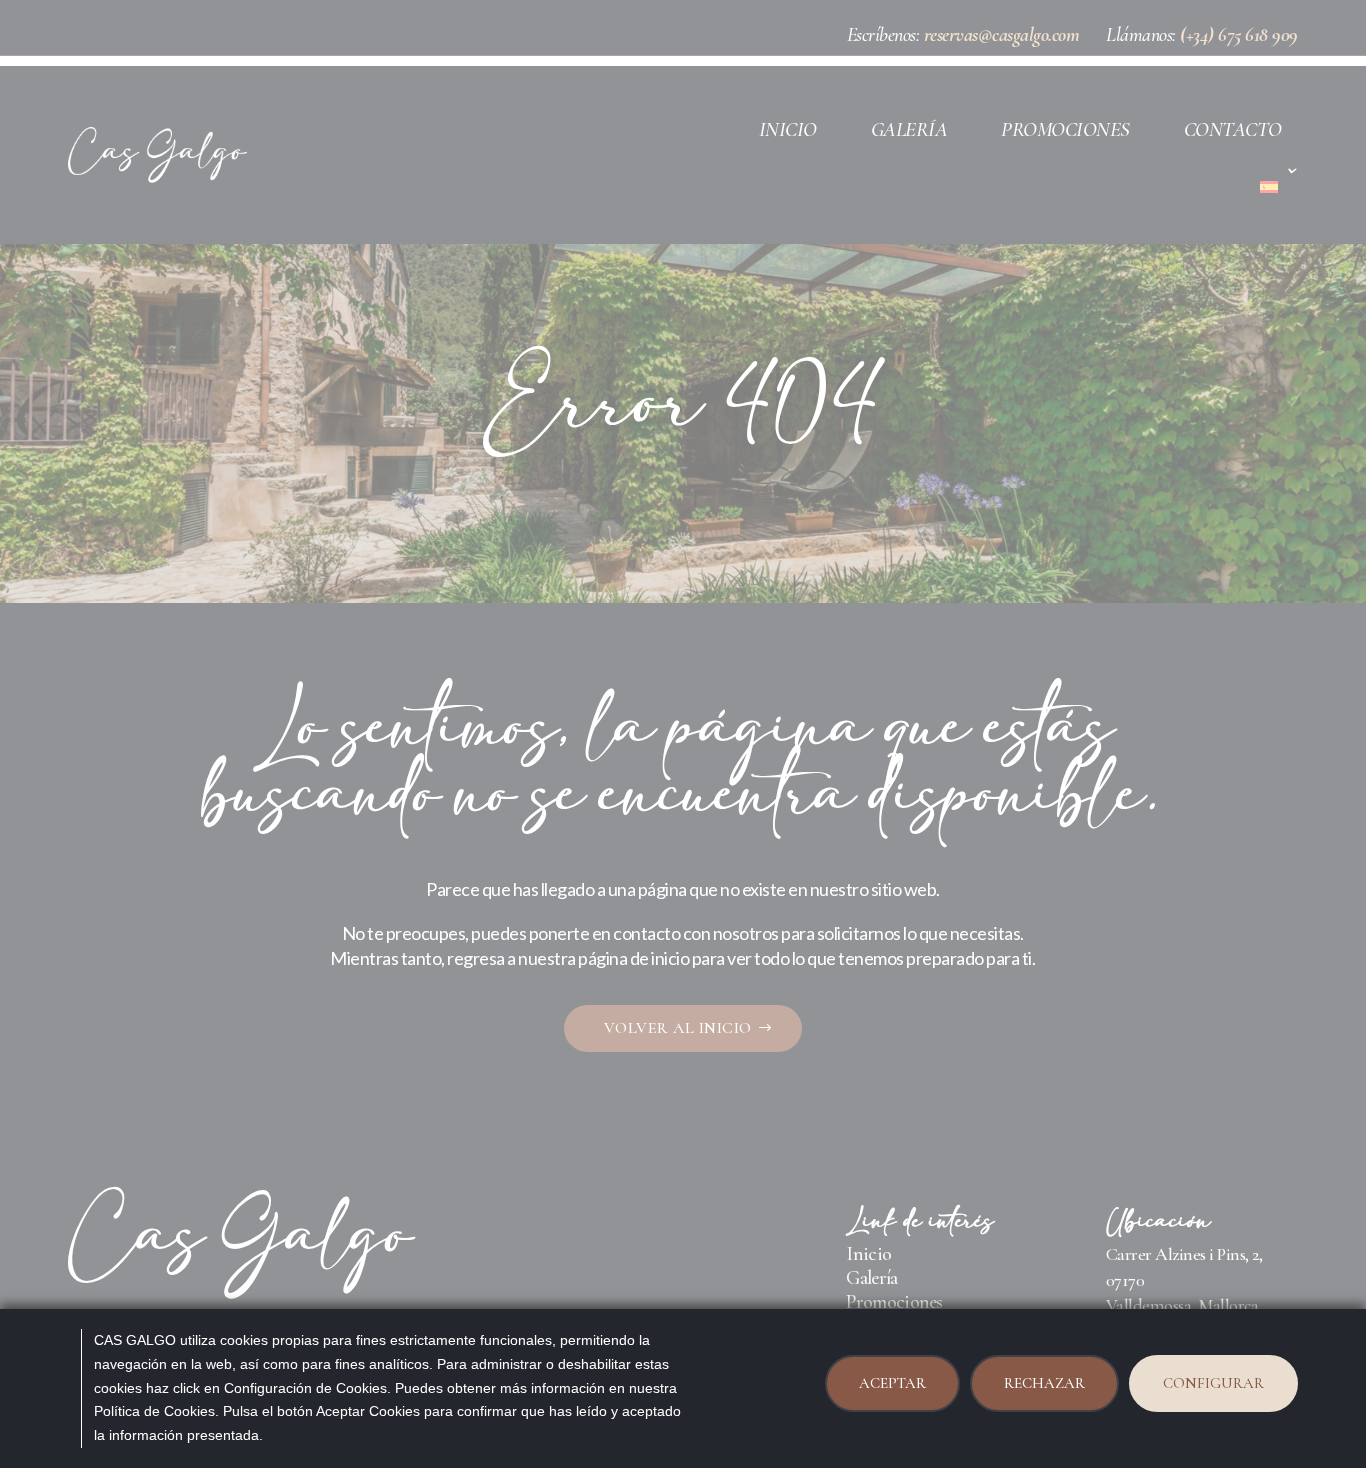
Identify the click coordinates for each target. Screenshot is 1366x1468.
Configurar (1213, 1383)
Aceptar (892, 1383)
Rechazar (1044, 1383)
